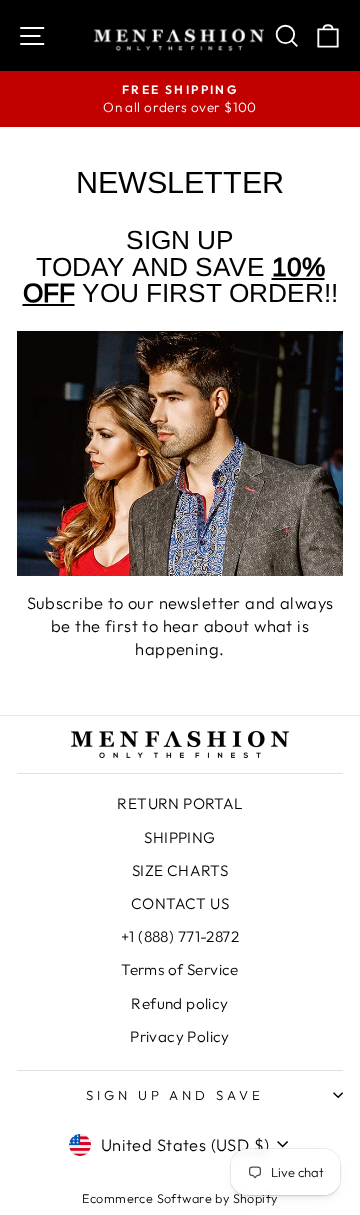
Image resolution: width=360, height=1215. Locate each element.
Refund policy (179, 1003)
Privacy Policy (180, 1036)
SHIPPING (179, 837)
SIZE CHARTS (180, 870)
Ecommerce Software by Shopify (179, 1198)
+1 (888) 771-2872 (180, 936)
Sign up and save (175, 1095)
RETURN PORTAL (179, 803)
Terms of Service (180, 969)
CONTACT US (180, 903)
